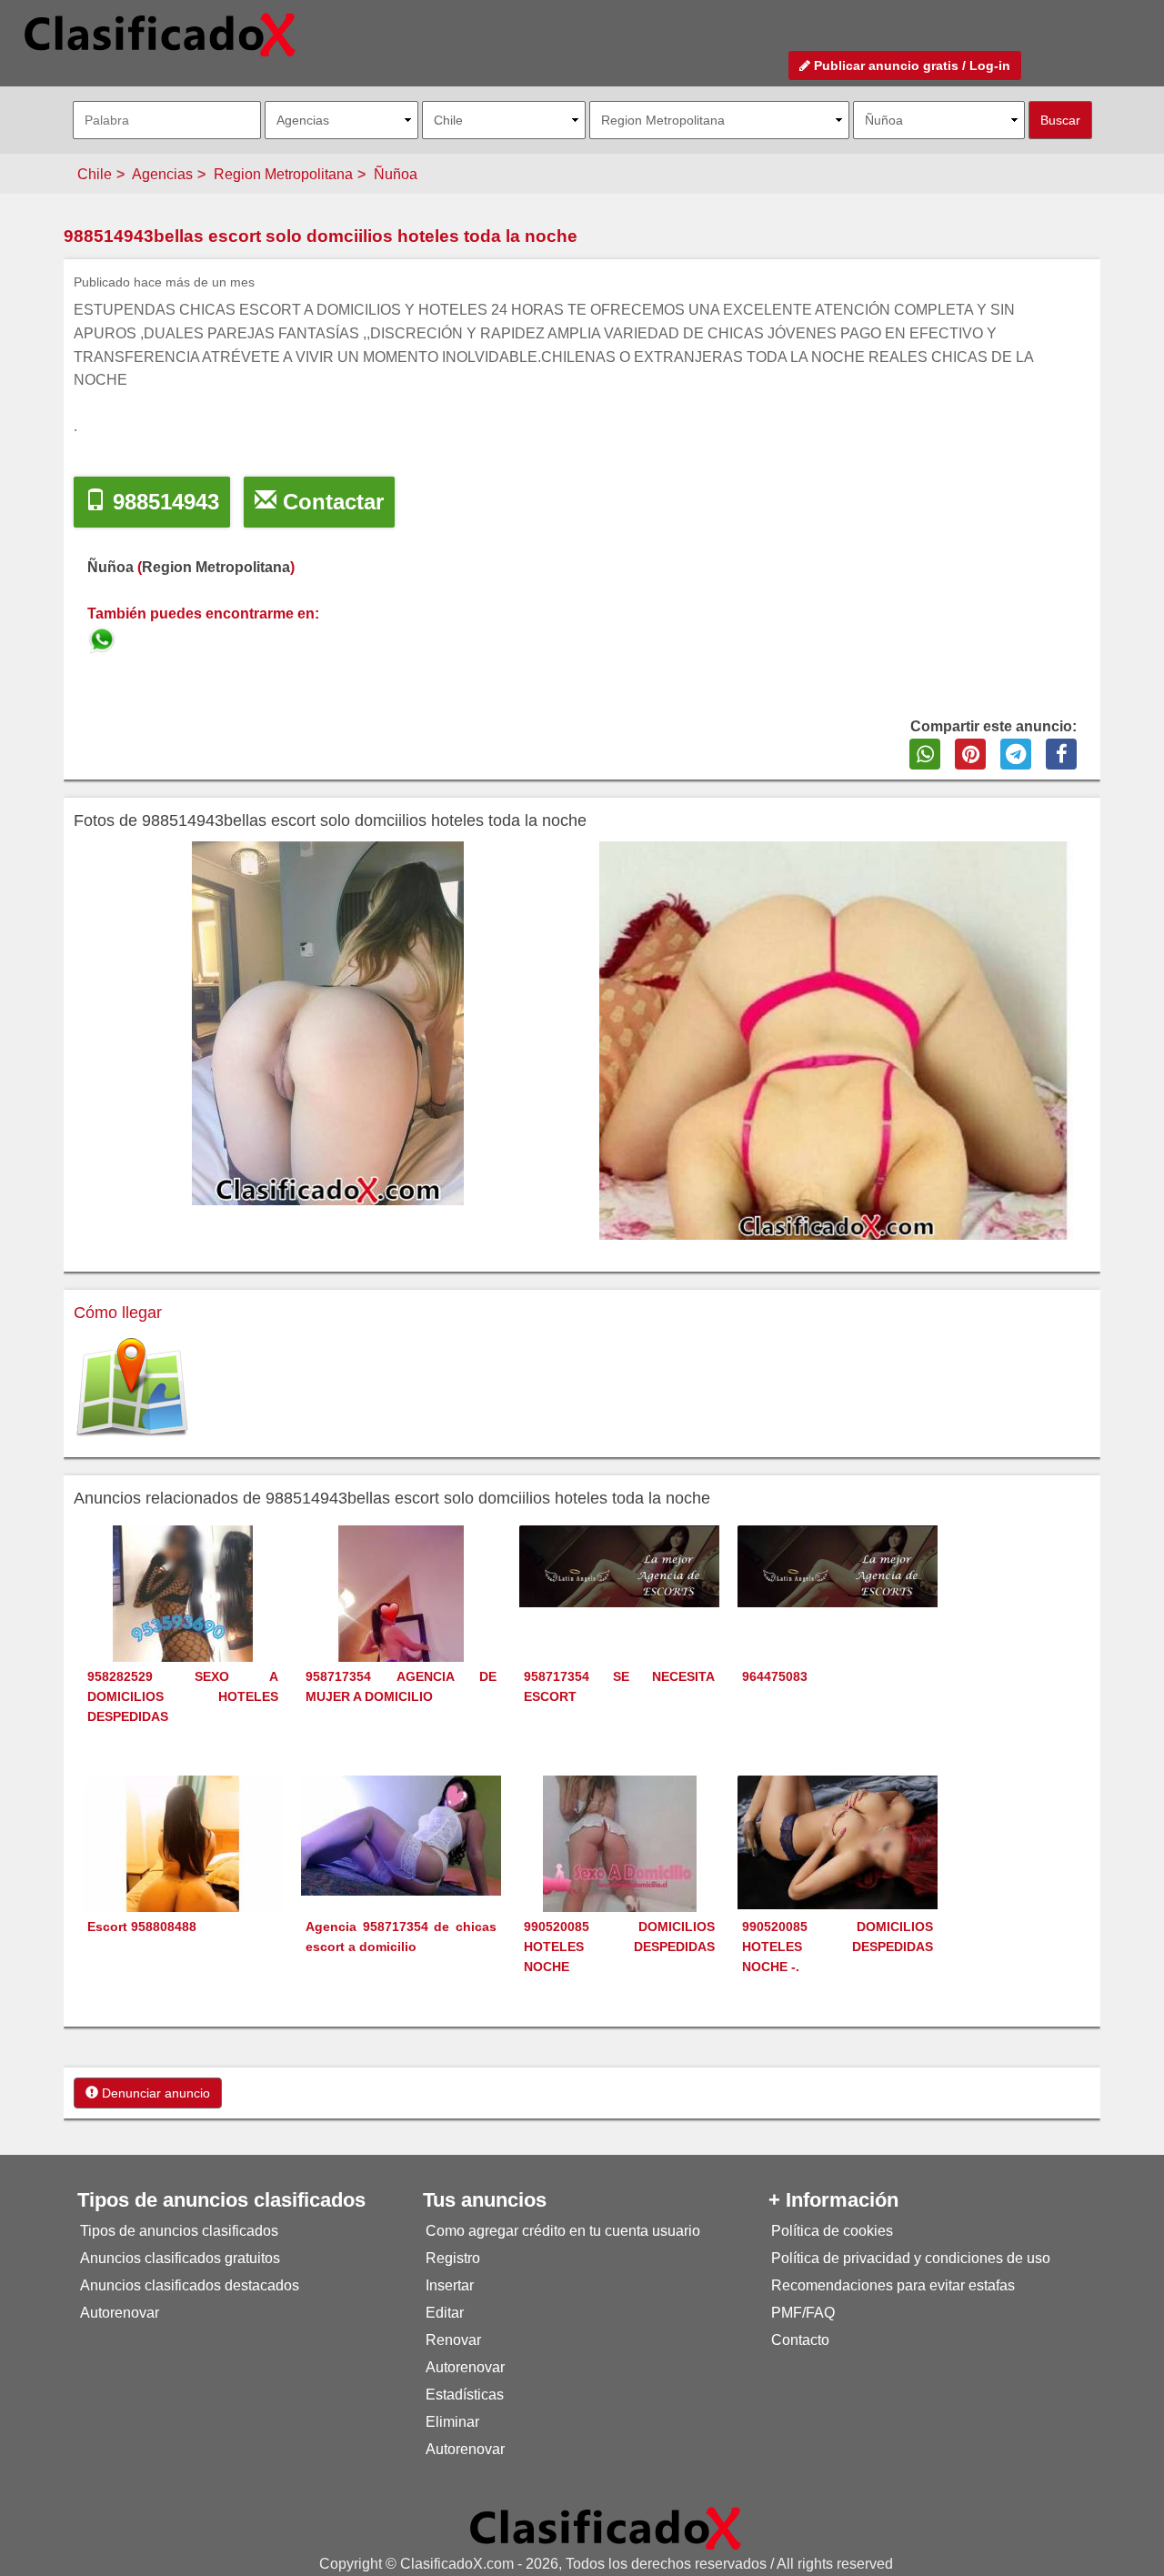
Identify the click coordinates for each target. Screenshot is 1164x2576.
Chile (95, 174)
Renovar (453, 2340)
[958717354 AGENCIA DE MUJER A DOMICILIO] (401, 1627)
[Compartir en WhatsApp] (925, 754)
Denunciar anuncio (154, 2093)
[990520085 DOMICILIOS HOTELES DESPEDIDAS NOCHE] (620, 1877)
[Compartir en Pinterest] (970, 754)
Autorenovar (120, 2313)
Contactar (330, 502)
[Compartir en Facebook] (1061, 754)
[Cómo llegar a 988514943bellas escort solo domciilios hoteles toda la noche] (132, 1388)
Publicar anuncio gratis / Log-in (910, 65)
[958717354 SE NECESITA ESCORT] (619, 1565)
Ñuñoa (396, 174)
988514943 (163, 502)
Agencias (162, 174)
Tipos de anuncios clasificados (179, 2231)
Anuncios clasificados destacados (190, 2285)
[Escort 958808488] (183, 1874)
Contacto (800, 2340)
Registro (453, 2258)
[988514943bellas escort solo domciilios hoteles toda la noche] (104, 637)
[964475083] (838, 1565)
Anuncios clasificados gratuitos (180, 2258)
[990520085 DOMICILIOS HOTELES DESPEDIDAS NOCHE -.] (838, 1841)
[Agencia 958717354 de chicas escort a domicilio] (401, 1834)
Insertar (450, 2285)
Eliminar (452, 2422)
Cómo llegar (118, 1313)
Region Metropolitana (283, 174)
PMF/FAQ (803, 2313)
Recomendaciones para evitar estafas (893, 2285)
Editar (445, 2313)
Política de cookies (832, 2231)
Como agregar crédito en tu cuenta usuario (563, 2231)
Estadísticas (465, 2395)
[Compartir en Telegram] (1016, 754)
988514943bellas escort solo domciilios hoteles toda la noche (321, 236)
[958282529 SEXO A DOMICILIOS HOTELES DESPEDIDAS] (183, 1627)
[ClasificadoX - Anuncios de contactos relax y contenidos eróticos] (606, 2527)
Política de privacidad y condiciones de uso (911, 2258)
